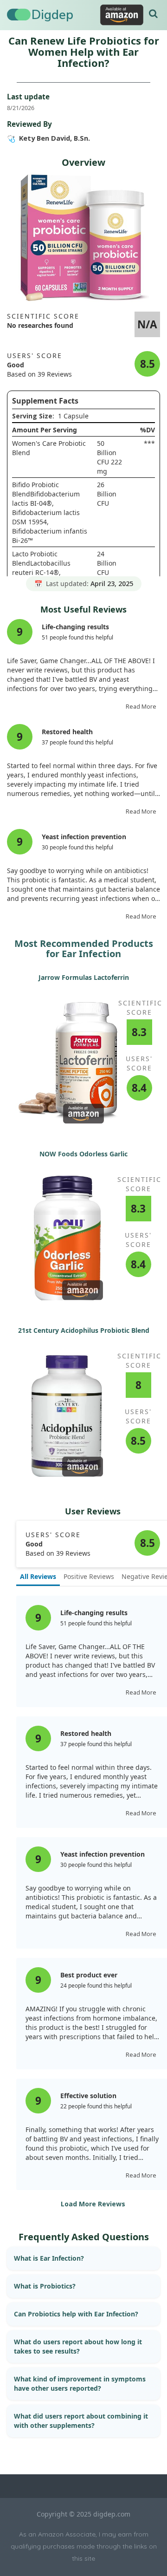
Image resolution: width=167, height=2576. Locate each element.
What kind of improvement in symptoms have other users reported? (80, 2384)
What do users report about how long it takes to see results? (78, 2346)
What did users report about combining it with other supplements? (81, 2421)
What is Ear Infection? (49, 2258)
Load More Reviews (93, 2204)
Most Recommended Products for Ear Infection (84, 949)
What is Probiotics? (45, 2286)
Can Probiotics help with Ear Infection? (76, 2314)
